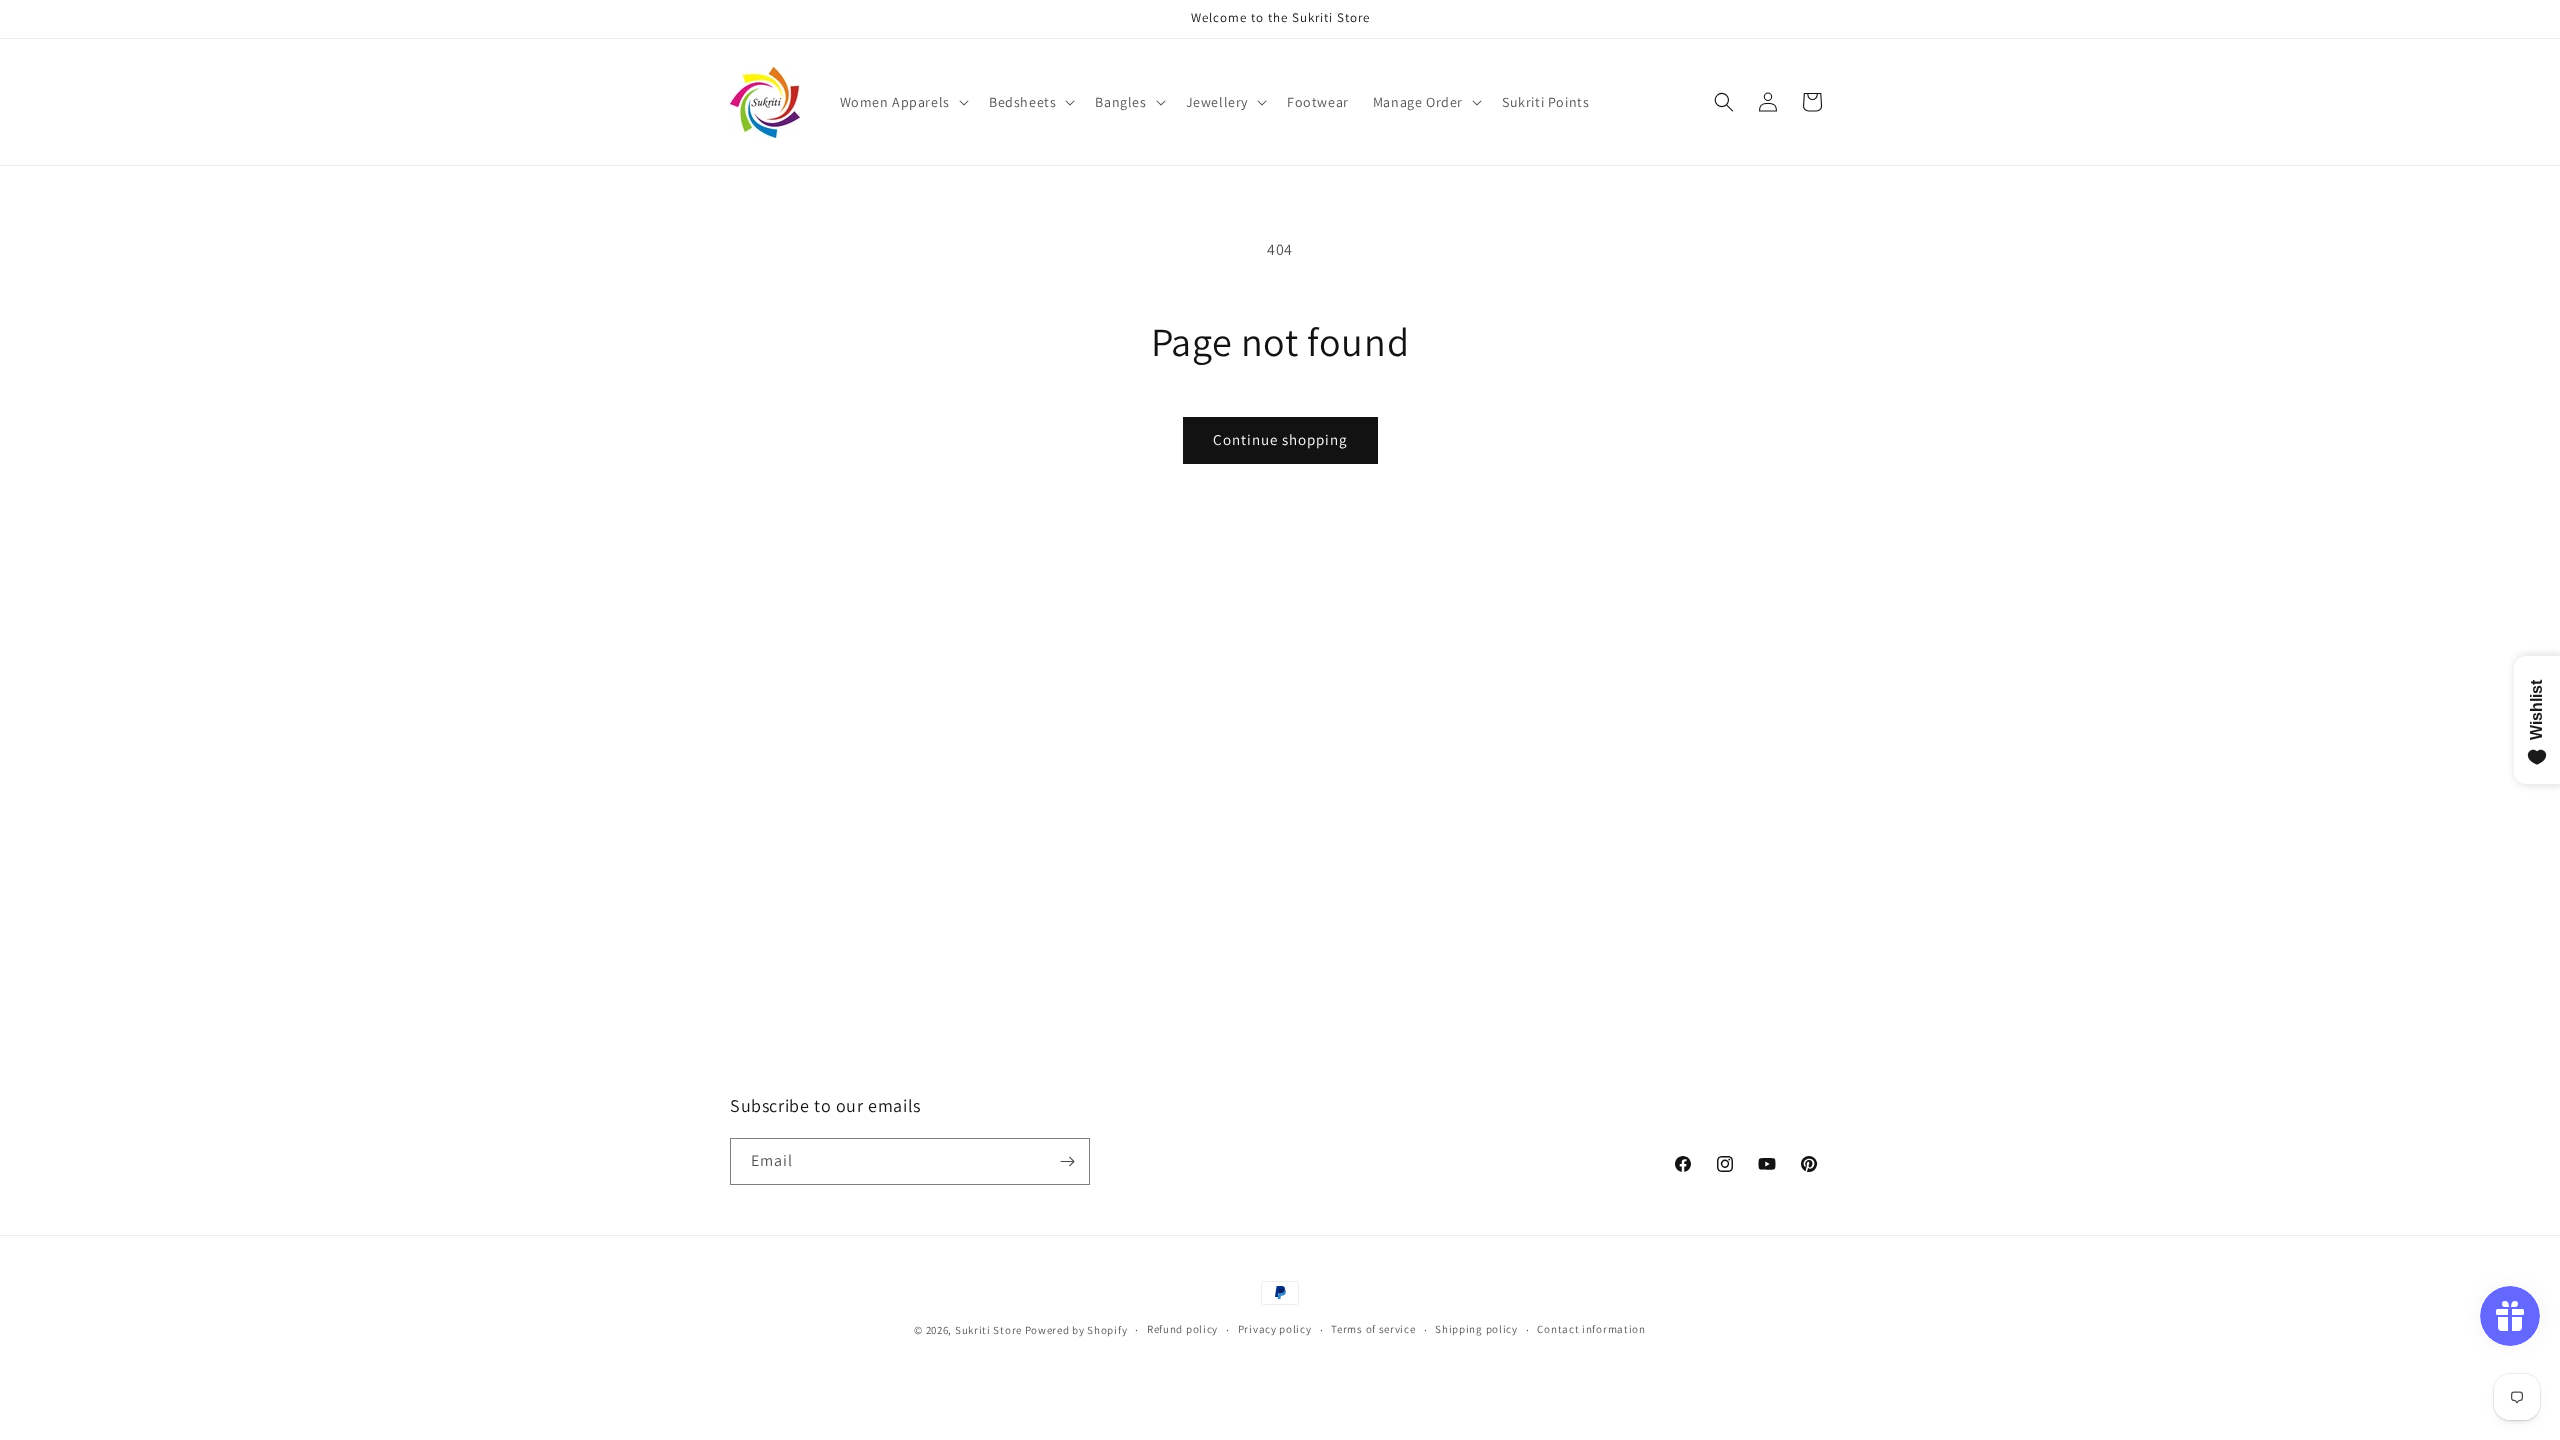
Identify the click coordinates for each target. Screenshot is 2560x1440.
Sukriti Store (988, 1330)
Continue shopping (1280, 439)
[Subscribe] (1067, 1161)
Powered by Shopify (1076, 1330)
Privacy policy (1275, 1329)
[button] (902, 102)
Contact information (1591, 1329)
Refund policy (1182, 1329)
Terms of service (1373, 1329)
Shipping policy (1476, 1329)
